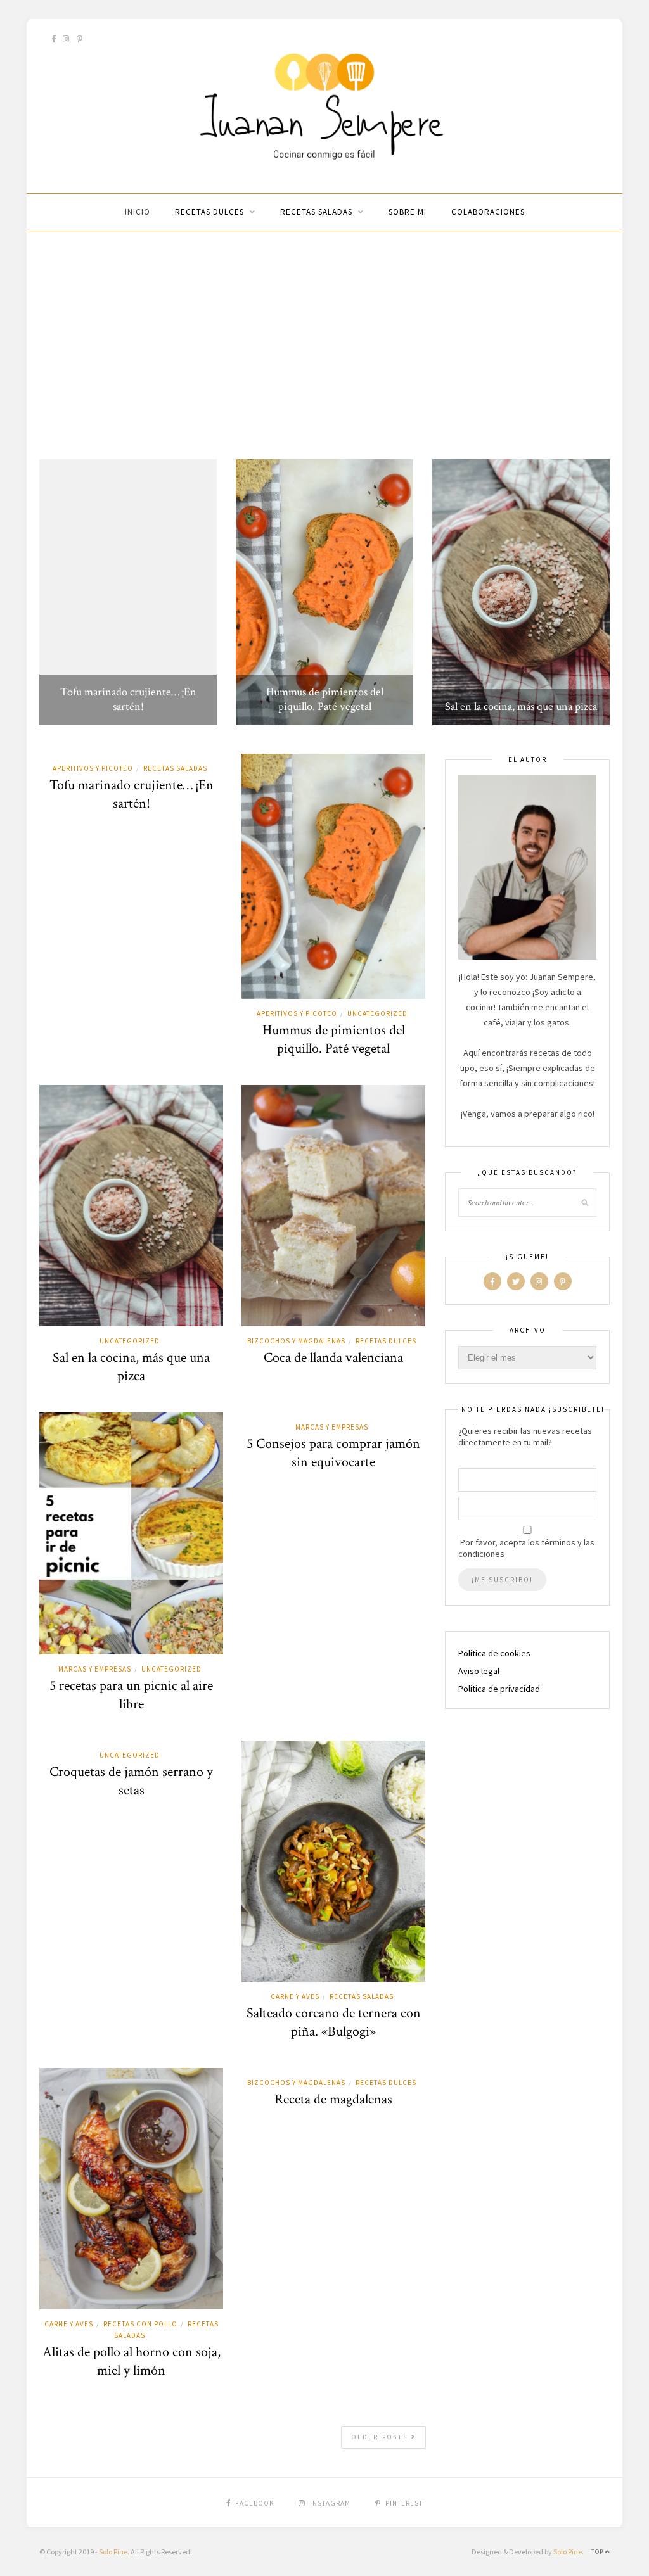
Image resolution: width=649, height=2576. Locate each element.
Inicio (138, 212)
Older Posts (382, 2437)
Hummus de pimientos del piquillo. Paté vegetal (325, 699)
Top (598, 2552)
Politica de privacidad (499, 1689)
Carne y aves (295, 1996)
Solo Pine (113, 2552)
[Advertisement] (324, 345)
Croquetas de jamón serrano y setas (131, 1781)
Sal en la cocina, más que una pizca (521, 707)
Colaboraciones (488, 212)
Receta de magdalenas (333, 2099)
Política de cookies (494, 1653)
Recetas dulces (209, 212)
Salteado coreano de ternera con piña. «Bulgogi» (334, 2022)
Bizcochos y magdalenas (296, 1341)
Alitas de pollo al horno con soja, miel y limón (132, 2361)
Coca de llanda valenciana (333, 1358)
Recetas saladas (316, 212)
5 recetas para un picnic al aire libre (131, 1695)
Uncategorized (377, 1013)
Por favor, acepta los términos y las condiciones (526, 1548)
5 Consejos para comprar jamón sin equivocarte (333, 1453)
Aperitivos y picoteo (93, 768)
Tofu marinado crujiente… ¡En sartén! (128, 699)
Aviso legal (479, 1671)
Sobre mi (408, 212)
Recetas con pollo (140, 2324)
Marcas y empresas (95, 1669)
